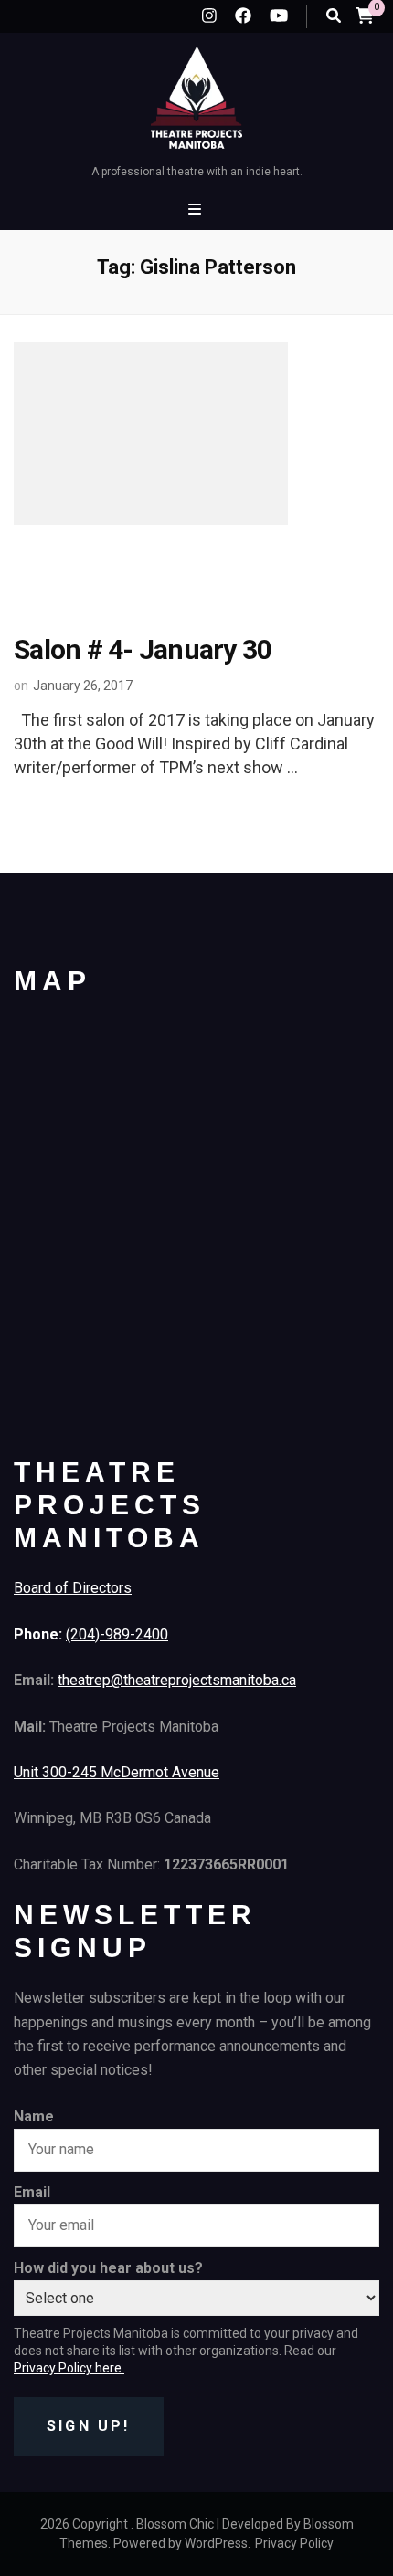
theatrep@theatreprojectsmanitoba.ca (177, 1680)
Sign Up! (89, 2426)
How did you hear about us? (108, 2268)
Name (34, 2116)
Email (32, 2192)
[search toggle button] (334, 16)
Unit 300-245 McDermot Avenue (117, 1772)
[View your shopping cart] (365, 15)
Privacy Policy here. (69, 2368)
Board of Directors (73, 1588)
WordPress (216, 2543)
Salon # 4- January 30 (143, 649)
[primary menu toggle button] (197, 209)
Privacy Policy (294, 2543)
